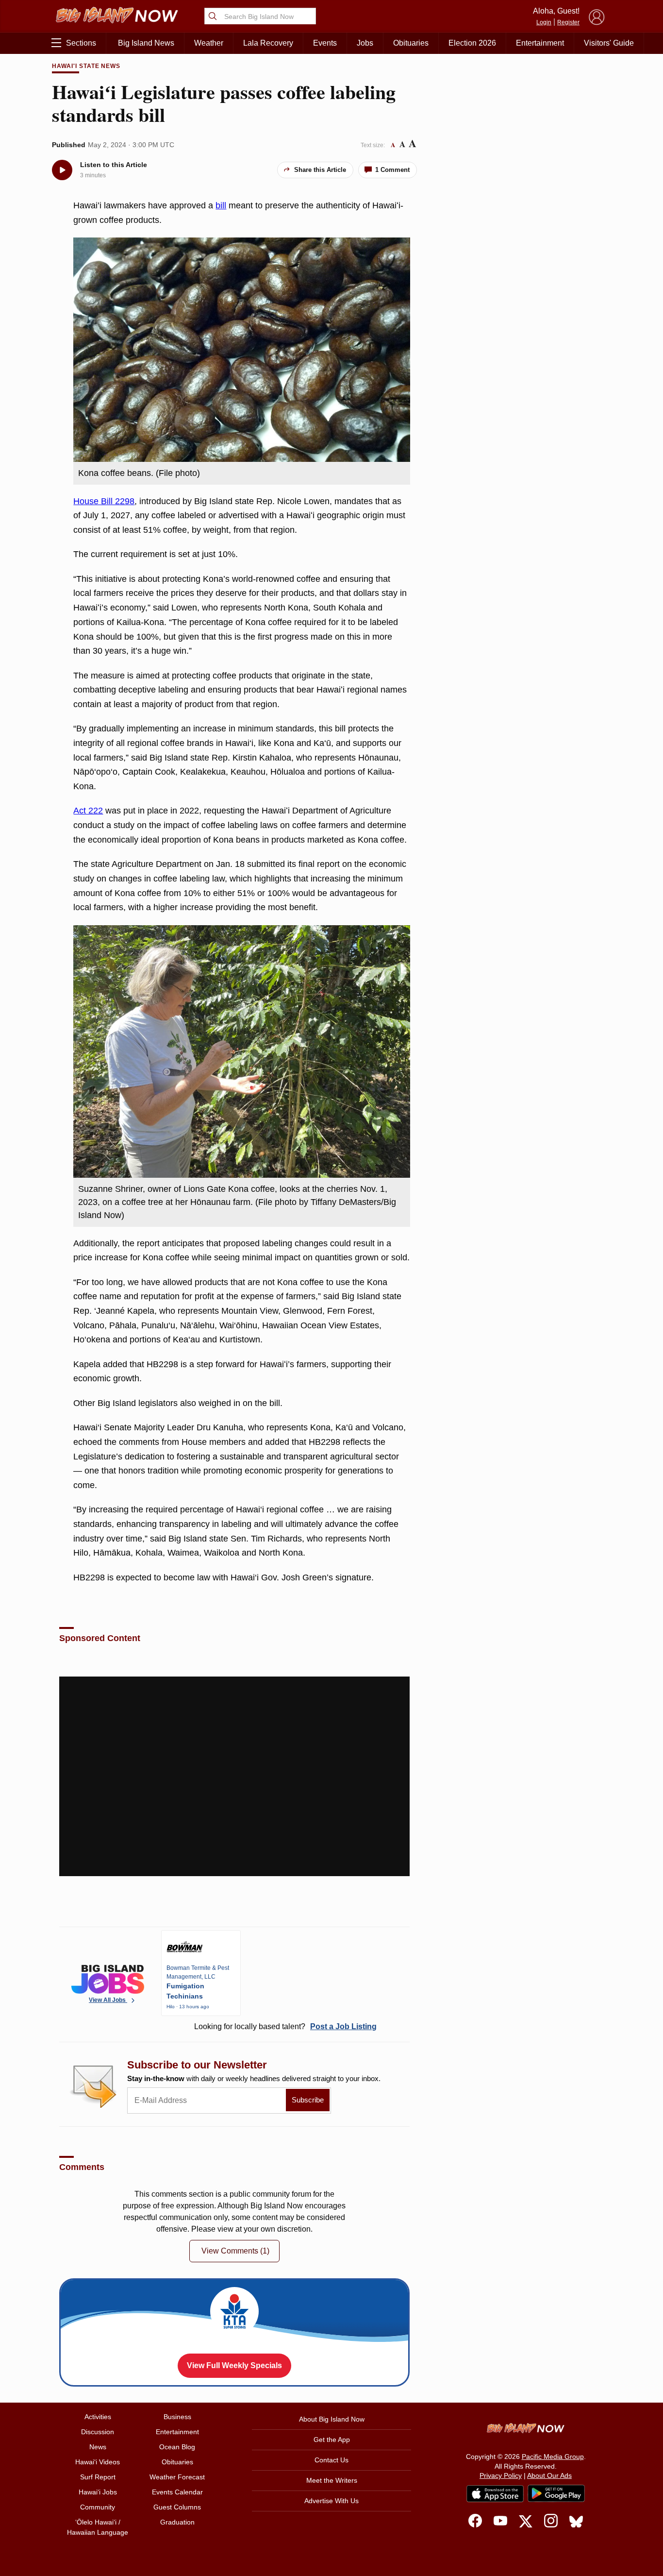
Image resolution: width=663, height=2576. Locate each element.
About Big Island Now (332, 2419)
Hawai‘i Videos (98, 2462)
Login (544, 22)
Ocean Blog (177, 2447)
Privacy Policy (501, 2475)
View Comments (235, 2251)
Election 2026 (472, 43)
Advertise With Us (331, 2501)
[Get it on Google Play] (556, 2493)
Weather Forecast (177, 2477)
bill (221, 205)
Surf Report (98, 2477)
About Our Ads (549, 2475)
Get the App (332, 2440)
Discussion (98, 2432)
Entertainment (540, 43)
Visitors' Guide (609, 43)
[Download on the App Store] (495, 2494)
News (98, 2447)
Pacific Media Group (553, 2457)
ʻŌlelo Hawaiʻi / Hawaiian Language (98, 2527)
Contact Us (331, 2460)
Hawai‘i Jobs (98, 2492)
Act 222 (88, 811)
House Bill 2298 (104, 501)
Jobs (365, 43)
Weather (209, 43)
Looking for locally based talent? (285, 2026)
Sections (81, 43)
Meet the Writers (332, 2480)
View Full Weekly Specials (234, 2365)
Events (325, 43)
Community (98, 2507)
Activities (98, 2417)
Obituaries (411, 43)
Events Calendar (177, 2492)
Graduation (177, 2522)
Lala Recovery (268, 43)
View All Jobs (108, 2000)
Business (177, 2417)
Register (568, 22)
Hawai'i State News (86, 66)
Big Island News (146, 43)
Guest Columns (177, 2507)
